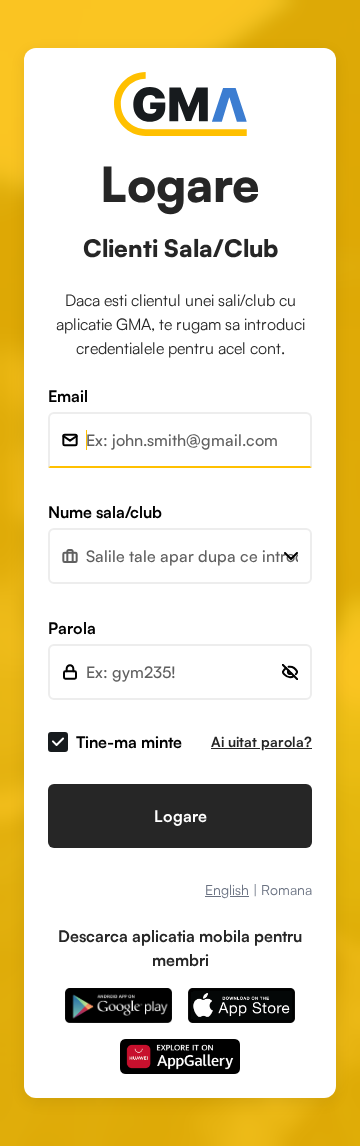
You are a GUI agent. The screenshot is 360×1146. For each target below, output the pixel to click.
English (227, 889)
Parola (72, 628)
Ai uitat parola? (261, 741)
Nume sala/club (105, 512)
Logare (180, 816)
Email (68, 396)
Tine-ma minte (129, 742)
